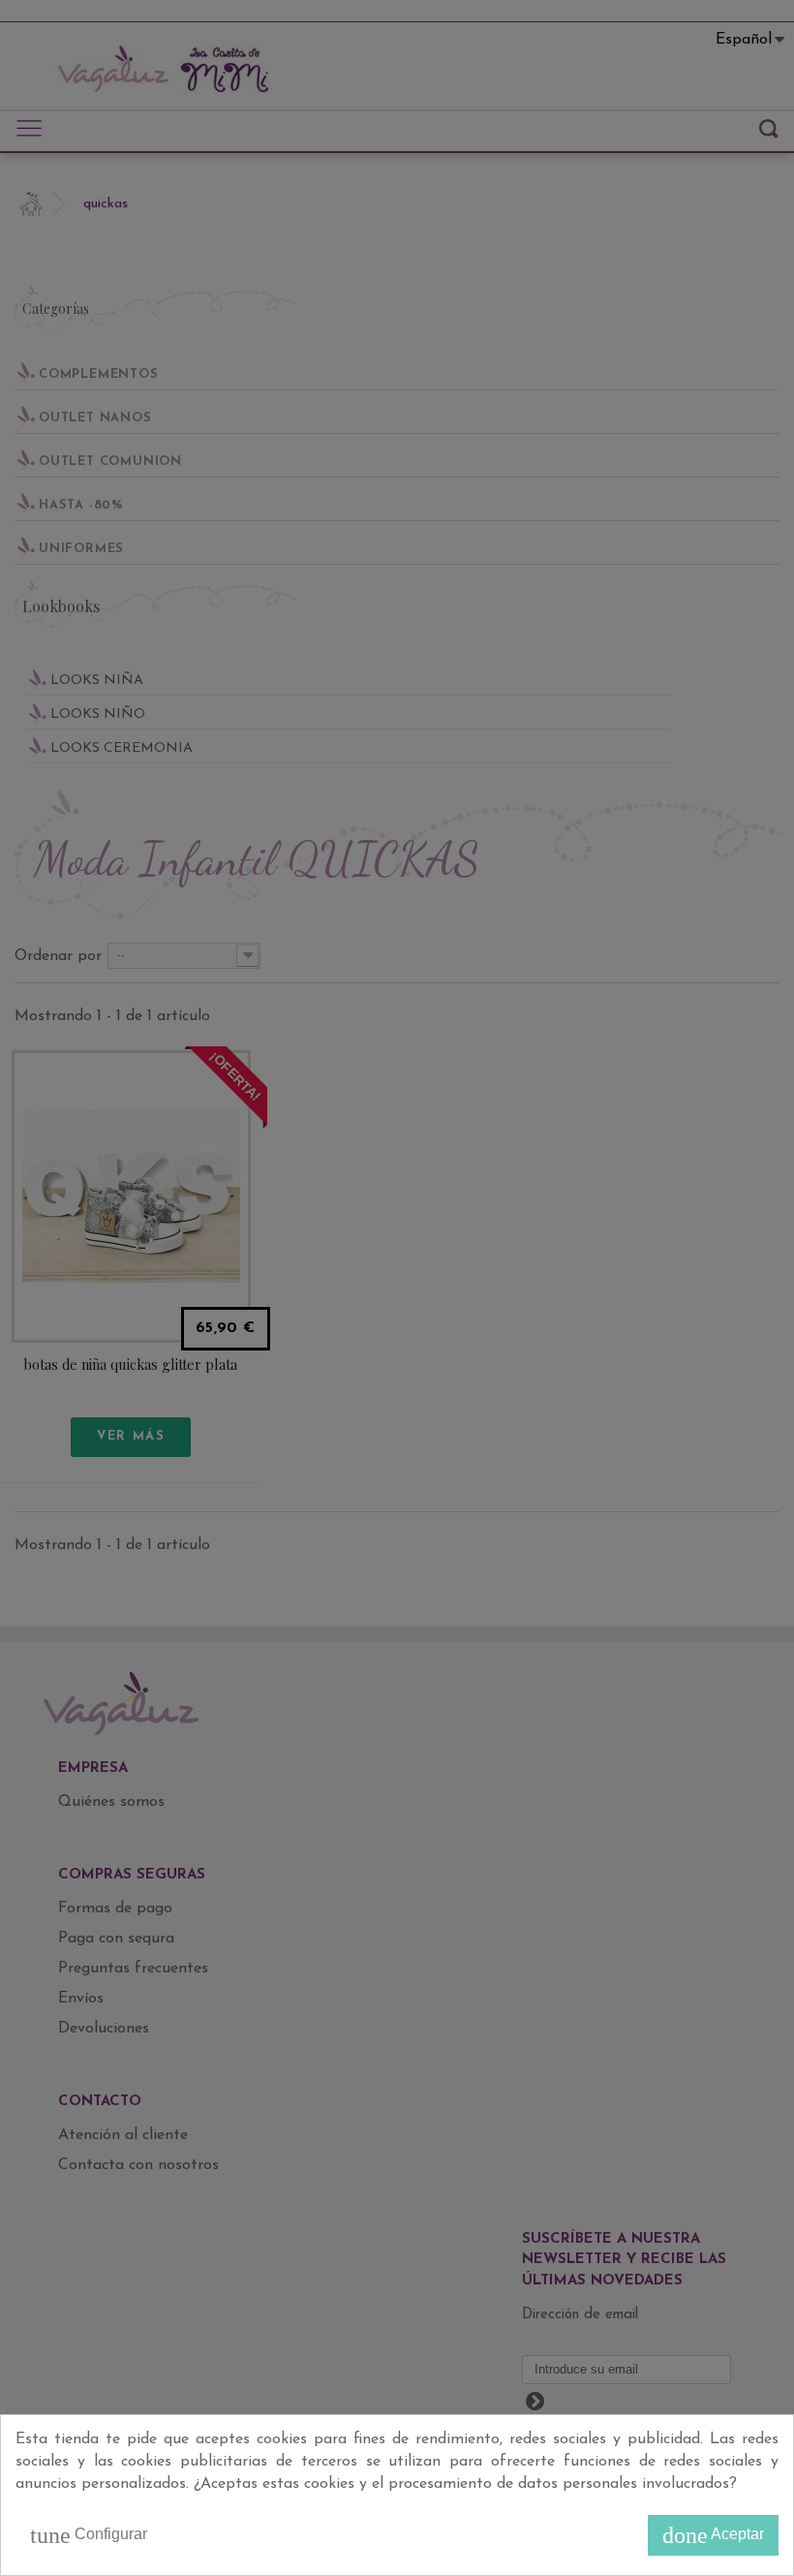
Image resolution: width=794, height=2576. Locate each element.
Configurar (89, 2535)
